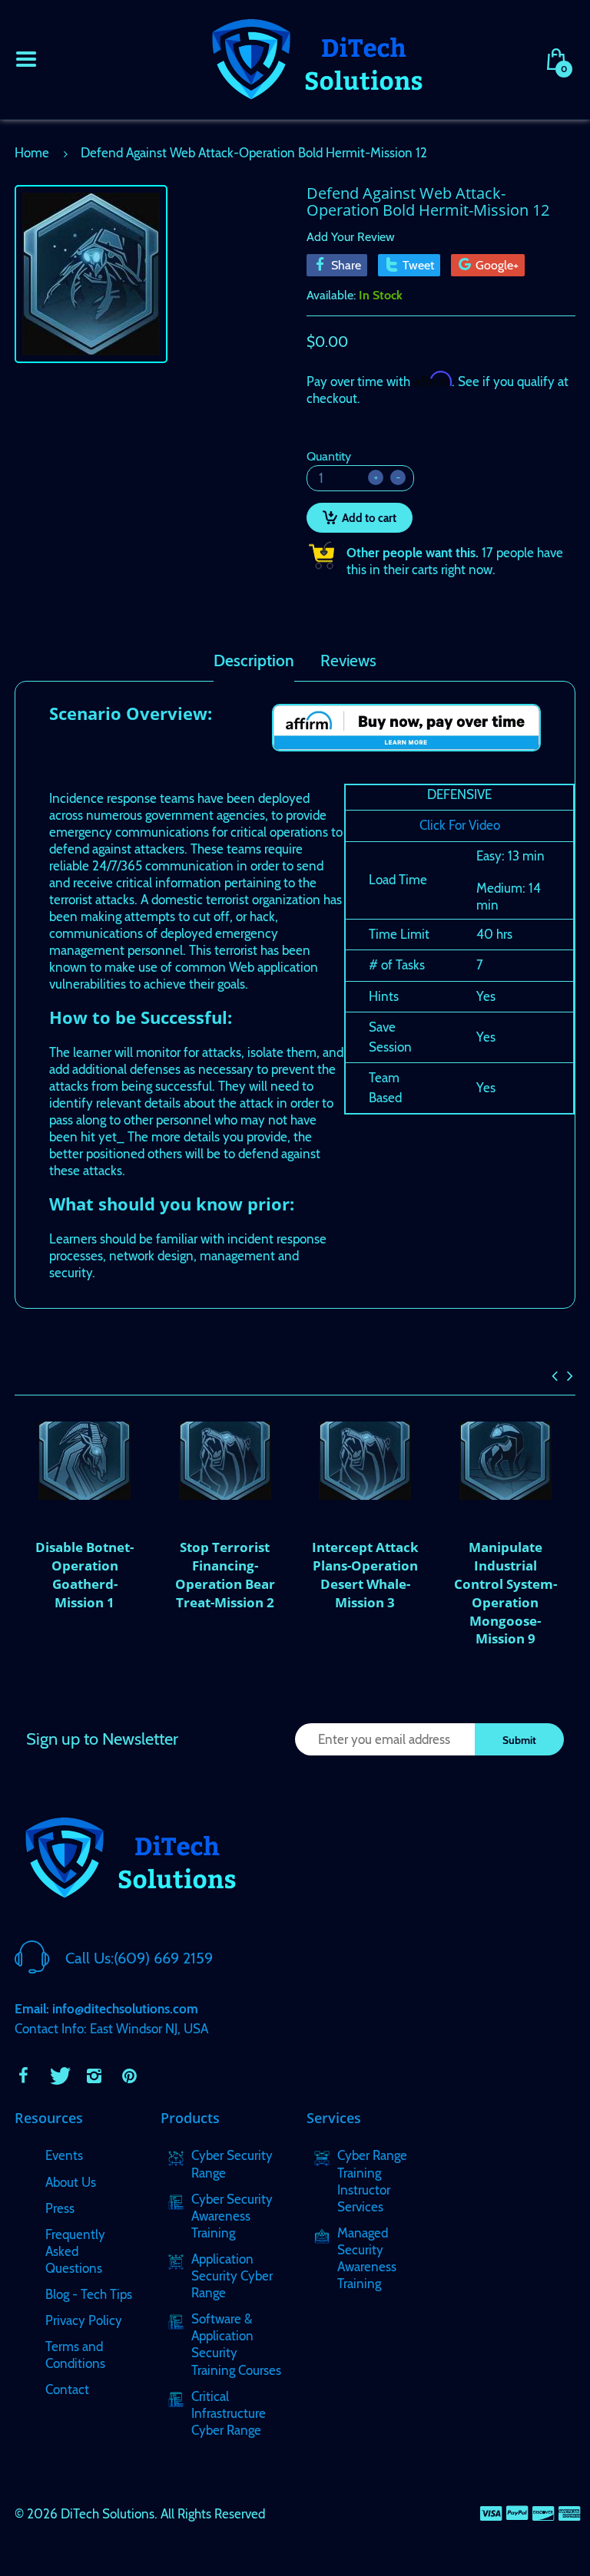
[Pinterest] (129, 2076)
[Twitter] (58, 2076)
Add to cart (369, 518)
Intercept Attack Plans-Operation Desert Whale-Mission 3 (365, 1574)
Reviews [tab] (348, 661)
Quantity (329, 456)
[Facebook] (23, 2076)
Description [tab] (254, 661)
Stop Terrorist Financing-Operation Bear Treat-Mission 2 (225, 1574)
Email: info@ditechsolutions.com (106, 2009)
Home (32, 153)
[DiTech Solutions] (317, 58)
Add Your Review (351, 237)
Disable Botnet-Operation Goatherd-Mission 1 (85, 1574)
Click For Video (460, 825)
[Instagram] (94, 2076)
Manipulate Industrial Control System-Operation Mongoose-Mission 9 (505, 1593)
